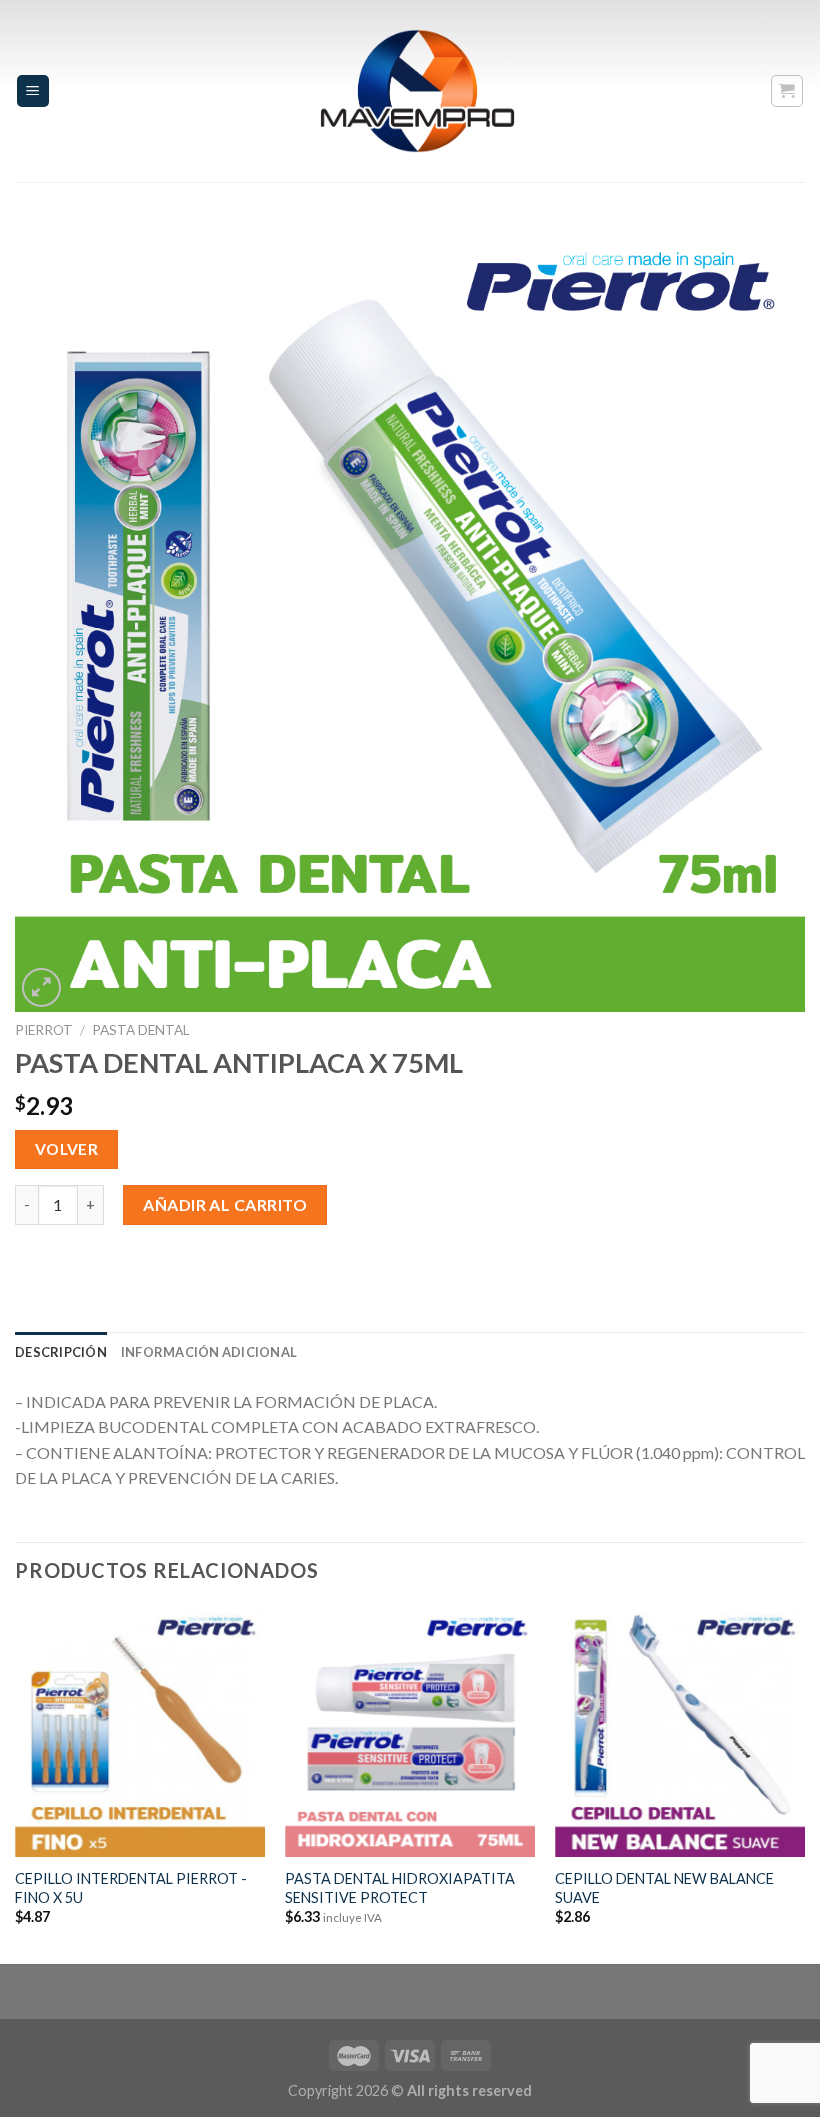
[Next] (804, 1784)
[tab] (61, 1352)
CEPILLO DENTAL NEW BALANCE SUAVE (664, 1888)
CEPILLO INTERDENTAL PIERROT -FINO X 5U (131, 1888)
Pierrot (44, 1030)
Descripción (61, 1352)
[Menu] (33, 91)
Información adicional (209, 1352)
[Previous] (16, 1784)
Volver (67, 1149)
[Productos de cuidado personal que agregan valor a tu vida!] (418, 91)
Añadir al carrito (225, 1204)
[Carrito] (787, 91)
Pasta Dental (141, 1030)
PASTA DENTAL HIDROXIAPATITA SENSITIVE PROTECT (400, 1888)
